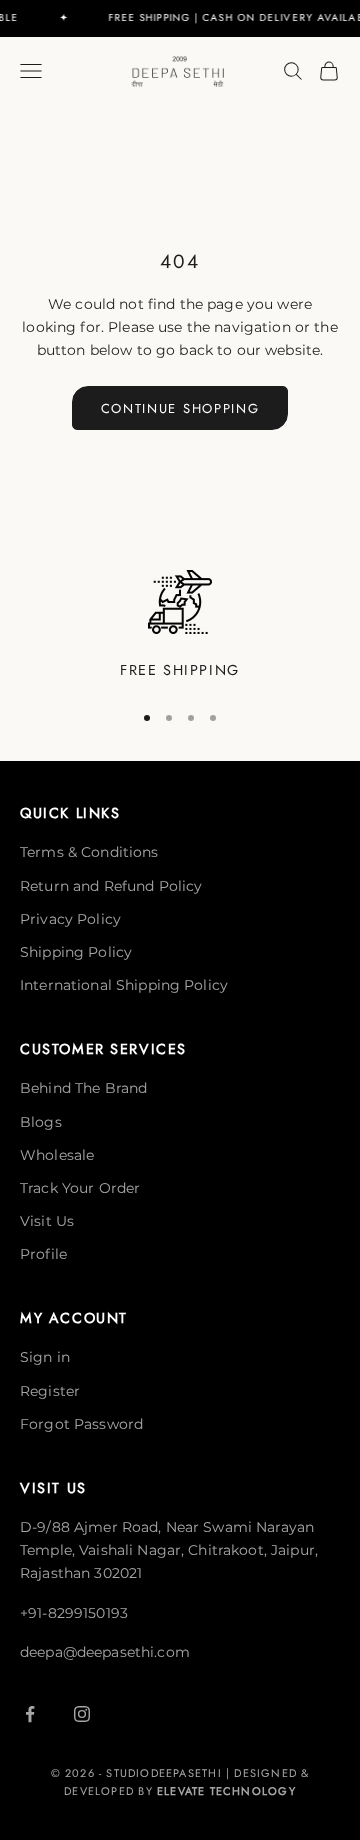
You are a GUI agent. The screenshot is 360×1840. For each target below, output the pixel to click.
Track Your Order (80, 1188)
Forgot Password (81, 1424)
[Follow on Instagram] (82, 1714)
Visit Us (47, 1221)
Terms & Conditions (89, 852)
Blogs (41, 1122)
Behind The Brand (83, 1088)
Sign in (45, 1357)
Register (50, 1391)
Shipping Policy (76, 952)
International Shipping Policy (124, 985)
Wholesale (57, 1155)
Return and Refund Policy (111, 886)
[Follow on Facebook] (30, 1714)
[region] (180, 626)
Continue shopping (180, 408)
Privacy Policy (70, 919)
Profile (43, 1254)
